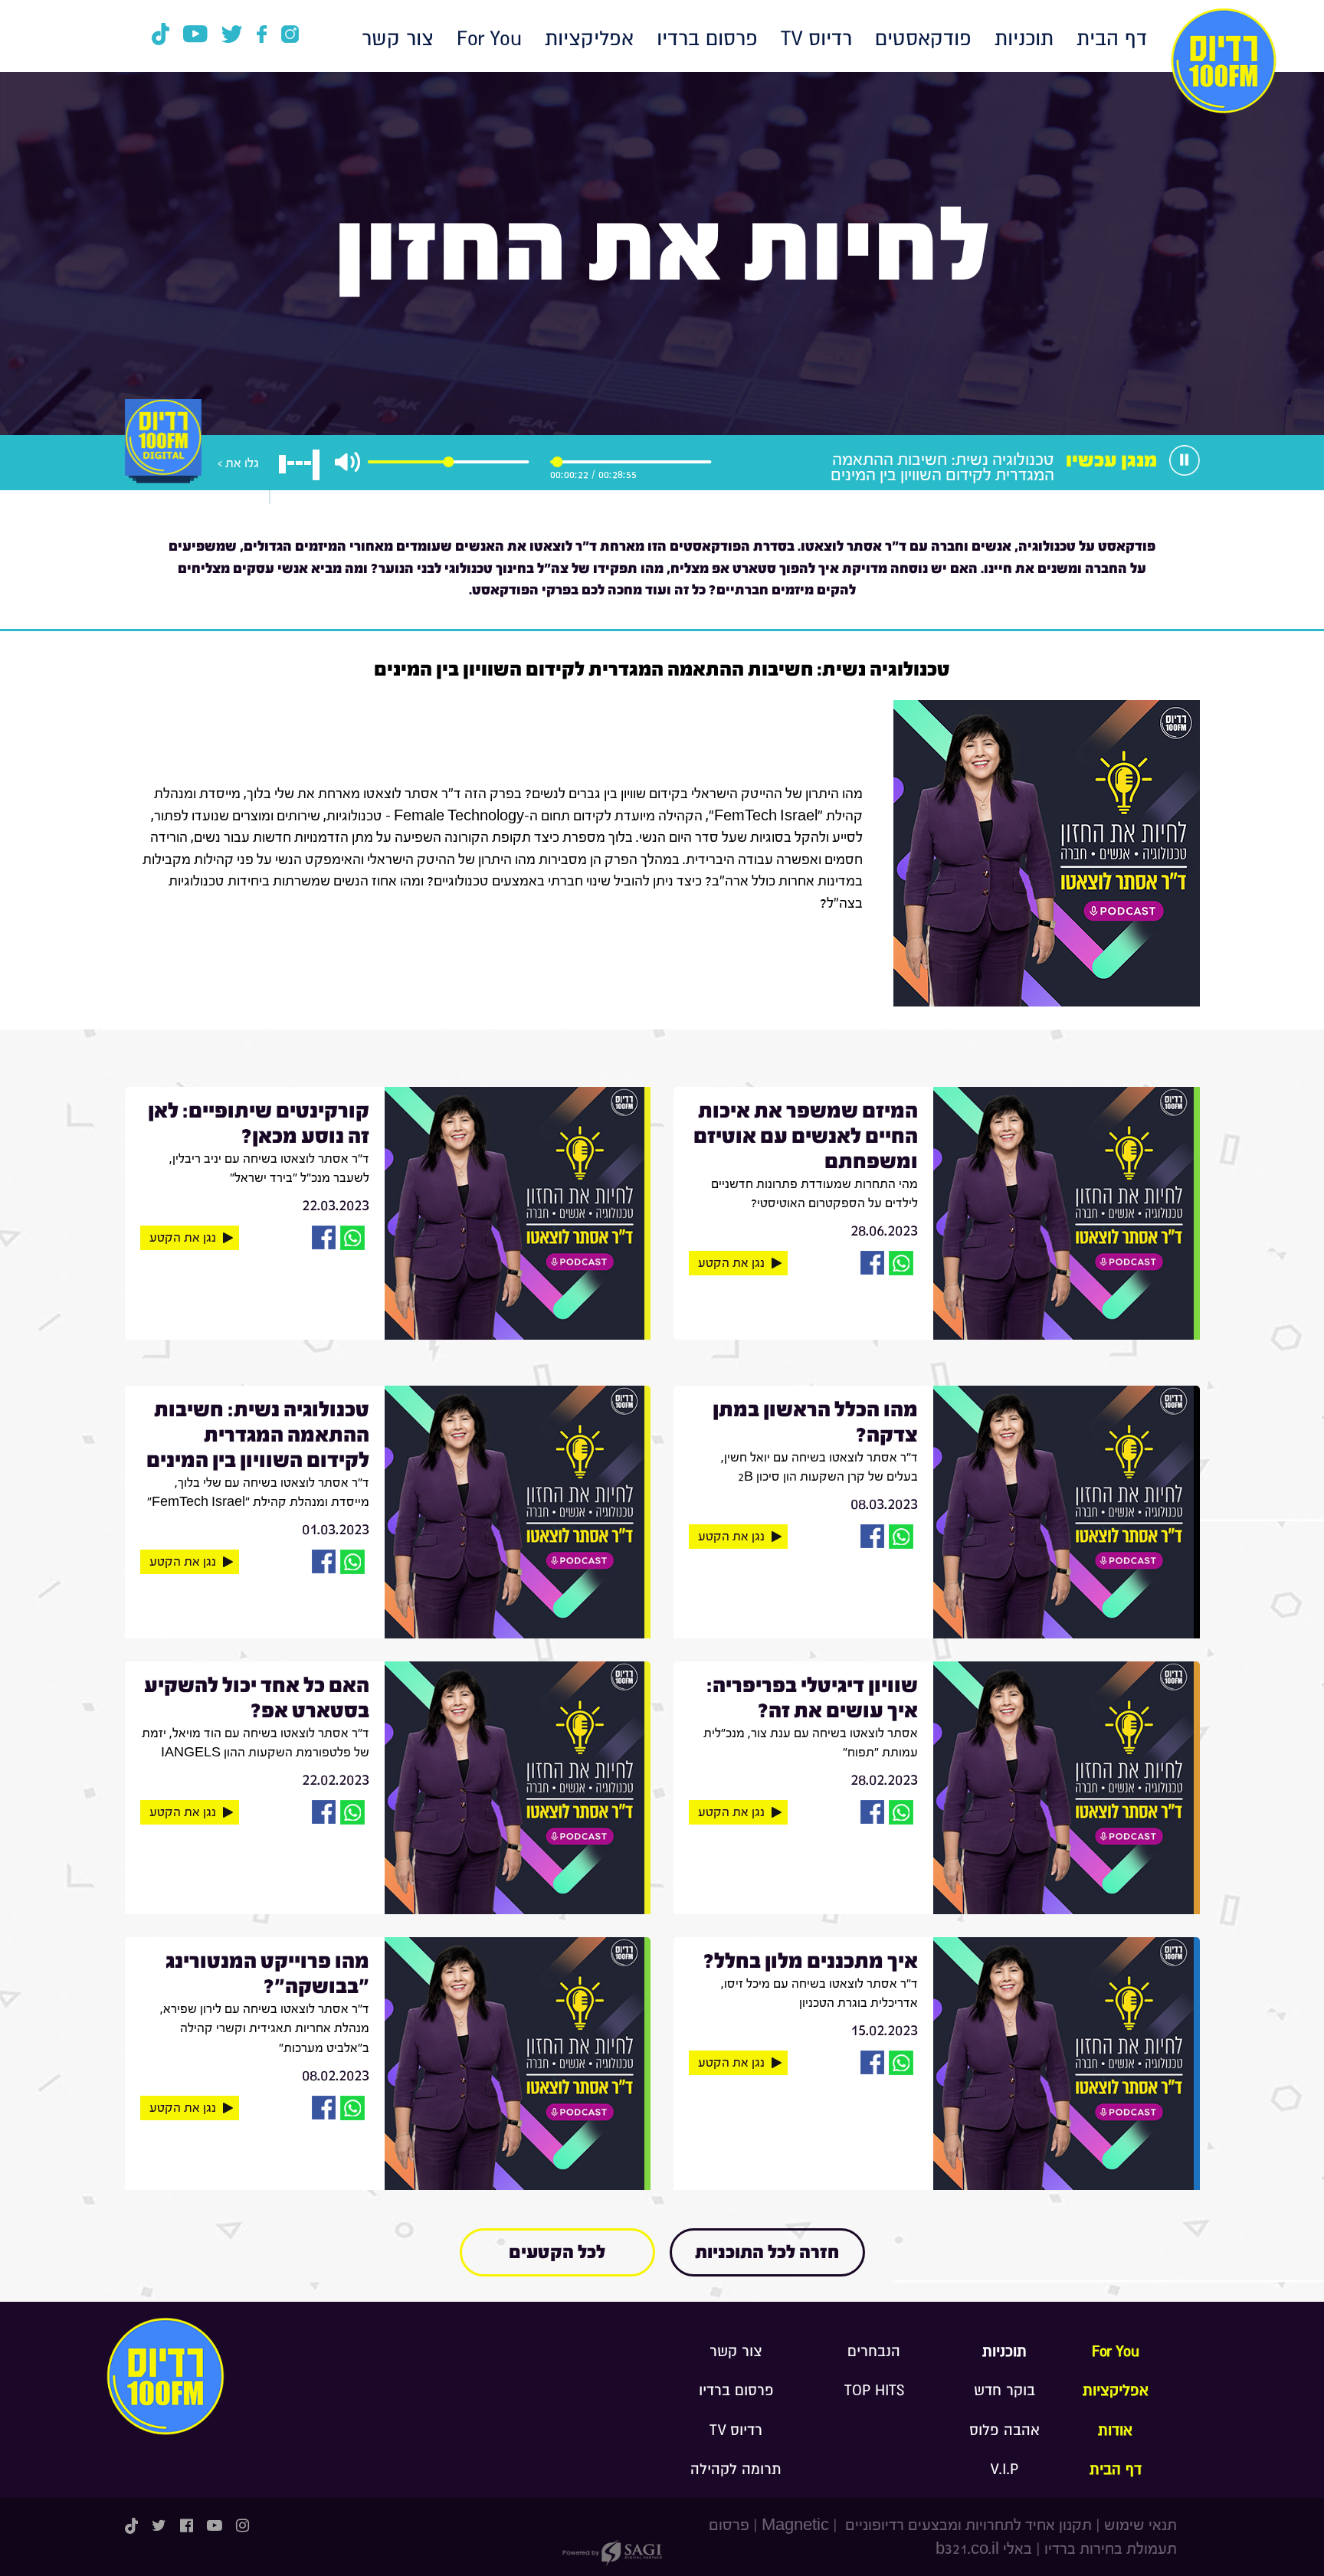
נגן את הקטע (731, 1263)
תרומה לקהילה (736, 2470)
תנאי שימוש (1140, 2525)
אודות (1115, 2430)
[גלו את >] (163, 454)
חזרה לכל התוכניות (767, 2252)
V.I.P (1004, 2470)
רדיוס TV (816, 39)
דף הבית (1112, 39)
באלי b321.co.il (984, 2549)
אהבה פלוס (1004, 2430)
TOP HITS (874, 2391)
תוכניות (1024, 39)
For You (489, 39)
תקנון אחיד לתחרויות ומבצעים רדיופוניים (967, 2525)
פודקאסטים (923, 39)
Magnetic (795, 2525)
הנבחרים (874, 2352)
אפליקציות (589, 39)
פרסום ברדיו (707, 39)
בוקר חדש (1004, 2391)
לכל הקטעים (557, 2252)
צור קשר (398, 39)
